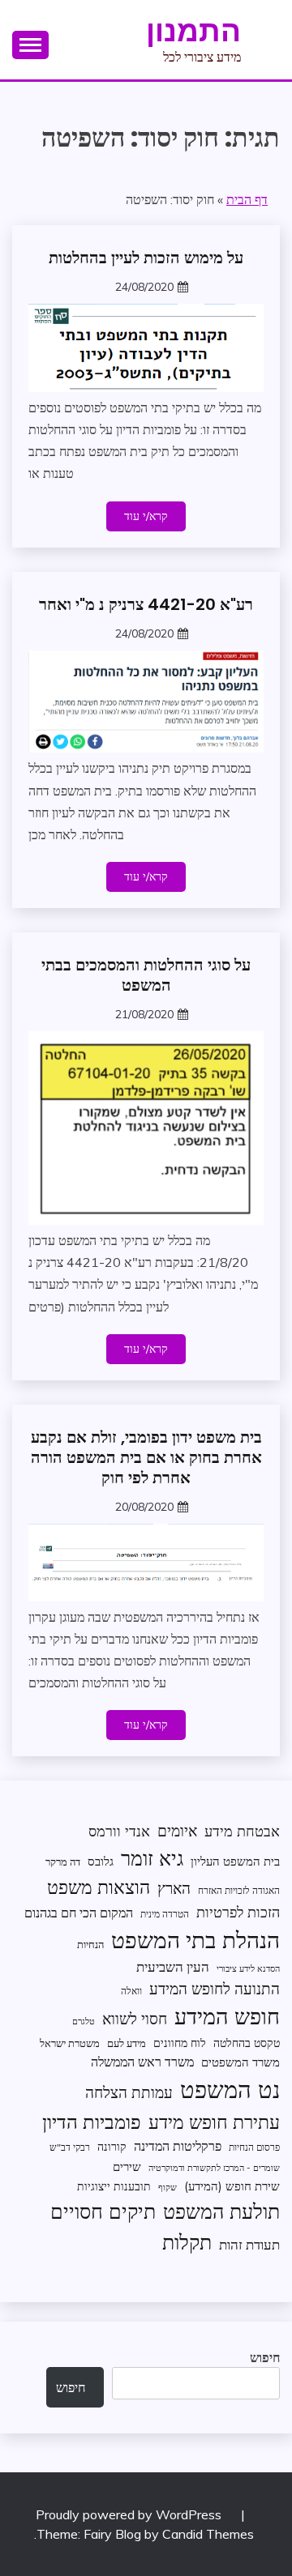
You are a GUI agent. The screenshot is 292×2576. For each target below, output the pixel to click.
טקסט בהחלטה (247, 2043)
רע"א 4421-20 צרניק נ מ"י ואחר (146, 604)
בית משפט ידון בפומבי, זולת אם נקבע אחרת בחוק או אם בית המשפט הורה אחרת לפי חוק (146, 1457)
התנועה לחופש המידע (215, 1989)
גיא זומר (152, 1858)
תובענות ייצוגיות (114, 2186)
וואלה (131, 1991)
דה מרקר (63, 1862)
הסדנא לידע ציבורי (248, 1968)
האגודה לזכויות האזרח (239, 1890)
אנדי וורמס (119, 1831)
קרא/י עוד (146, 516)
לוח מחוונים (180, 2043)
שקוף (167, 2187)
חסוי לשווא (135, 2019)
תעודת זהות (249, 2244)
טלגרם (84, 2021)
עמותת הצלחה (129, 2092)
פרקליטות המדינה (178, 2145)
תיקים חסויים (103, 2211)
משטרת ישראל (70, 2043)
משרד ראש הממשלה (142, 2061)
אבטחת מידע (242, 1831)
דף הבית (247, 199)
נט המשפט (230, 2089)
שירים (127, 2167)
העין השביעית (173, 1966)
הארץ (174, 1888)
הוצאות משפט (99, 1887)
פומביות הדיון (92, 2122)
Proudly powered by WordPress (130, 2514)
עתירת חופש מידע (214, 2122)
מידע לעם (127, 2043)
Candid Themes (208, 2534)
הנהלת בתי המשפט (195, 1940)
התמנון (193, 31)
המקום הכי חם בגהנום (79, 1913)
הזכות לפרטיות (238, 1912)
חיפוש (265, 2357)
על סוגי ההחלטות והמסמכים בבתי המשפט (146, 975)
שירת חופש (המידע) (232, 2186)
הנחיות (90, 1944)
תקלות (187, 2242)
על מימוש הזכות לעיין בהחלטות (146, 258)
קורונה (112, 2146)
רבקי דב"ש (70, 2147)
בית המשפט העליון (235, 1861)
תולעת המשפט (221, 2211)
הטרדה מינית (165, 1914)
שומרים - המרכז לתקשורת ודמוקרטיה (214, 2168)
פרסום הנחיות (254, 2147)
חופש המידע (227, 2016)
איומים (177, 1831)
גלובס (101, 1861)
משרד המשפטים (240, 2062)
